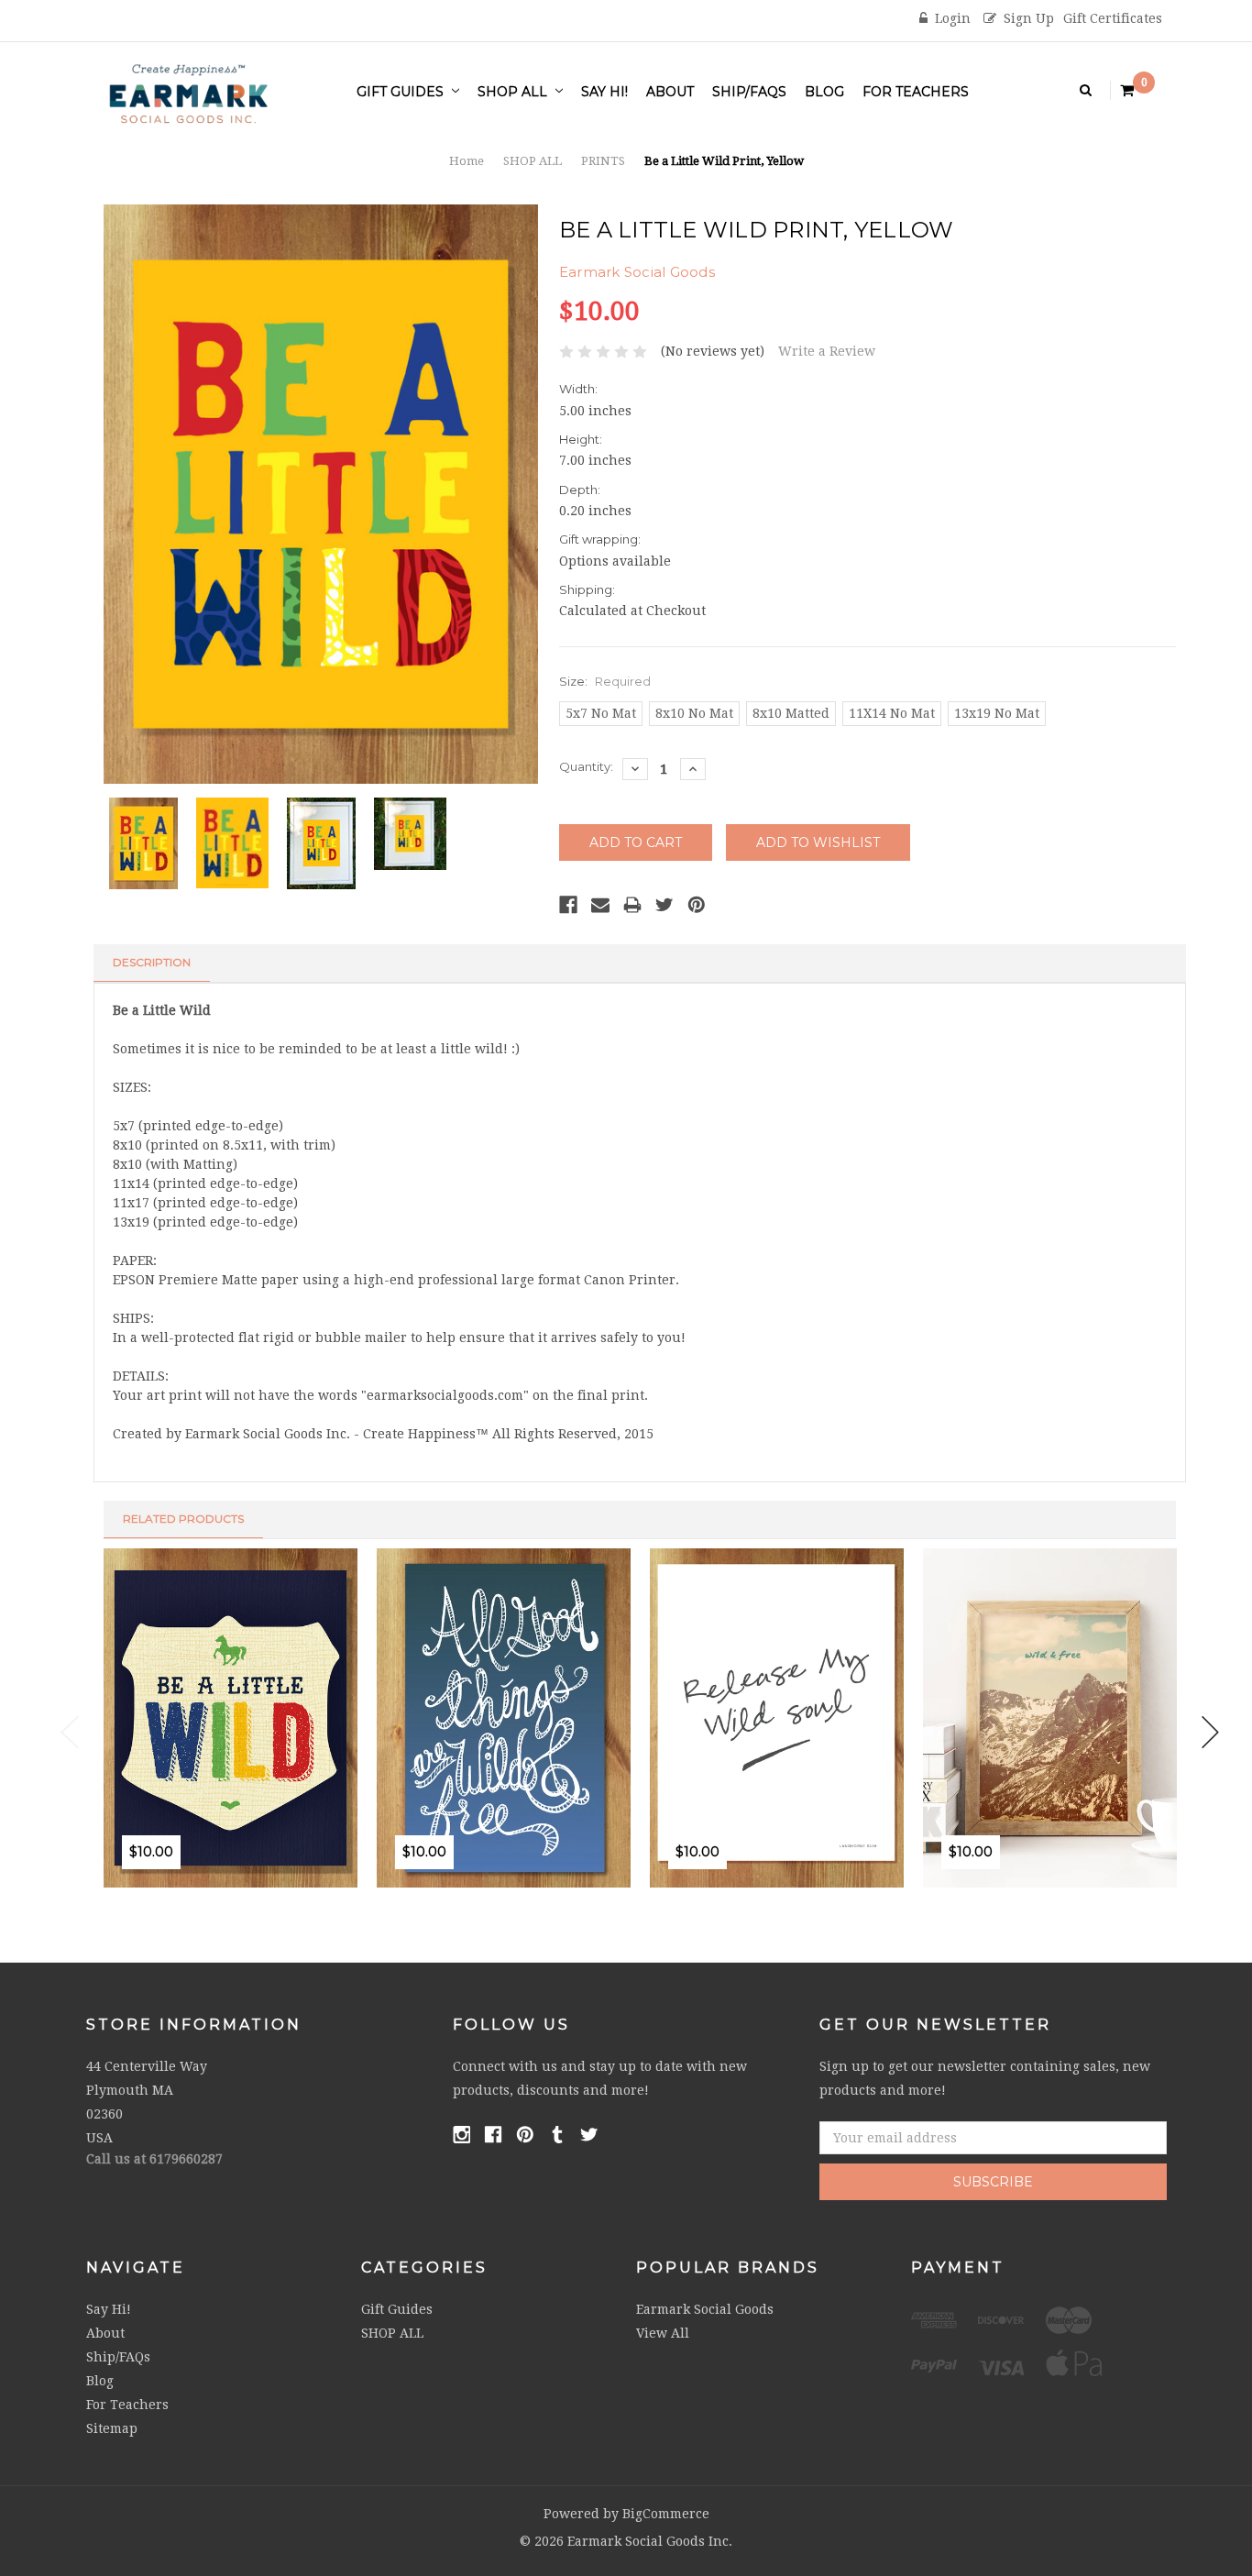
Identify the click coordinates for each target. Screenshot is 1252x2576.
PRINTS (603, 161)
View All (663, 2333)
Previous (70, 1732)
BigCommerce (666, 2514)
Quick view (217, 1894)
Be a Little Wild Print (243, 1788)
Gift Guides (402, 92)
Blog (824, 92)
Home (467, 161)
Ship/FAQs (749, 92)
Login (953, 18)
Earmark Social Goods (705, 2309)
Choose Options (138, 1894)
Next (1211, 1732)
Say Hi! (604, 92)
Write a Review (827, 351)
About (670, 92)
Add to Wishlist (177, 1894)
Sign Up (1029, 18)
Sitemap (112, 2428)
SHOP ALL (514, 92)
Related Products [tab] (183, 1519)
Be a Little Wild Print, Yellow (724, 161)
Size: (605, 681)
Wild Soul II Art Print (790, 1788)
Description (152, 962)
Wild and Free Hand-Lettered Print (558, 1788)
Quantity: (586, 766)
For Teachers (916, 92)
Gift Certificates (1113, 18)
